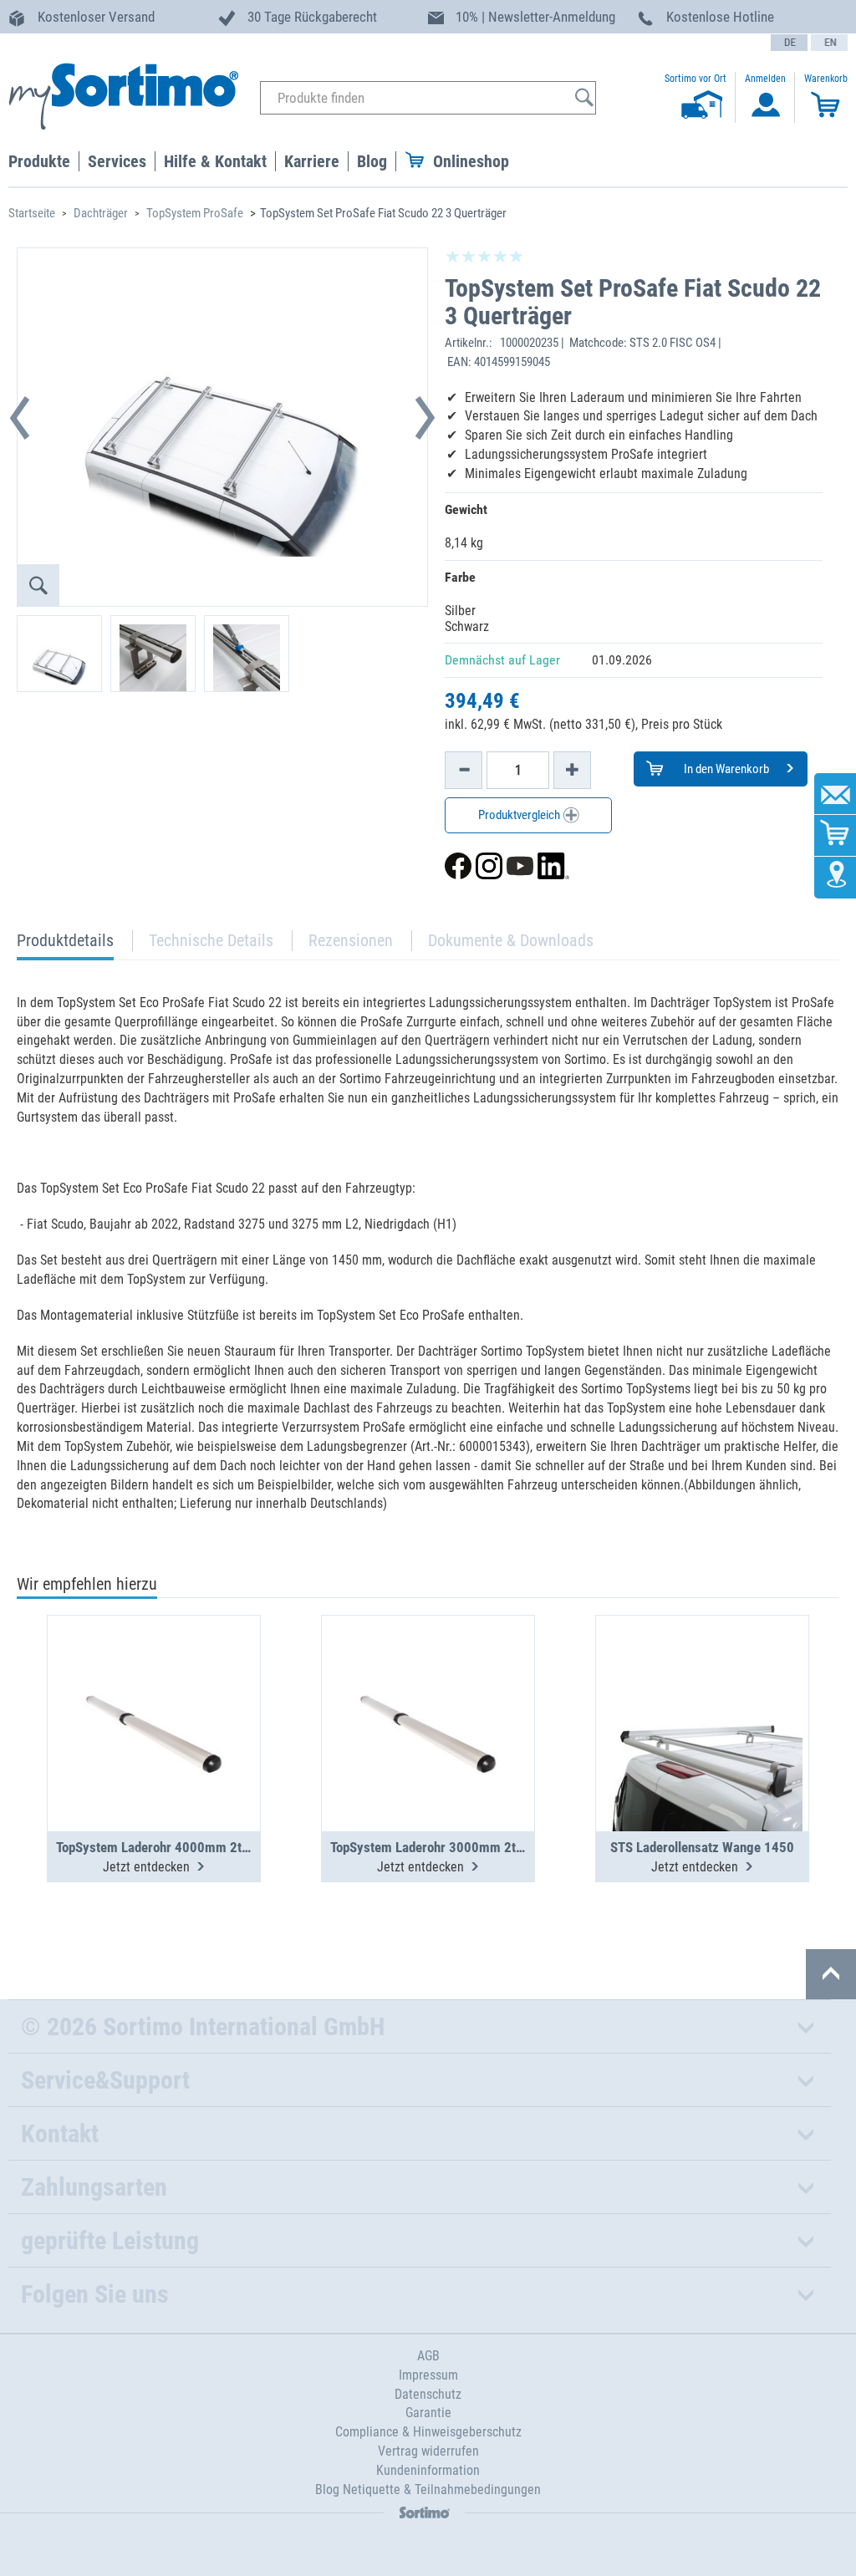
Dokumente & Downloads (511, 940)
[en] (829, 43)
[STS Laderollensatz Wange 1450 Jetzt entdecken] (702, 1683)
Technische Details (211, 940)
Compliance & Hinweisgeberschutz (428, 2432)
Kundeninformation (428, 2470)
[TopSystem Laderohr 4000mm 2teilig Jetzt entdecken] (154, 1683)
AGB (428, 2356)
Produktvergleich (520, 815)
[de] (789, 43)
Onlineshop (471, 161)
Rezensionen (351, 940)
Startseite (32, 213)
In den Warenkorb (725, 769)
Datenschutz (428, 2394)
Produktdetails (65, 945)
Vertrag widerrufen (428, 2451)
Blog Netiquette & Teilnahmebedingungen (428, 2489)
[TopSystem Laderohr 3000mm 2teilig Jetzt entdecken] (428, 1683)
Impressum (428, 2375)
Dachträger (101, 213)
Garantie (428, 2413)
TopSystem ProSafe (195, 213)
